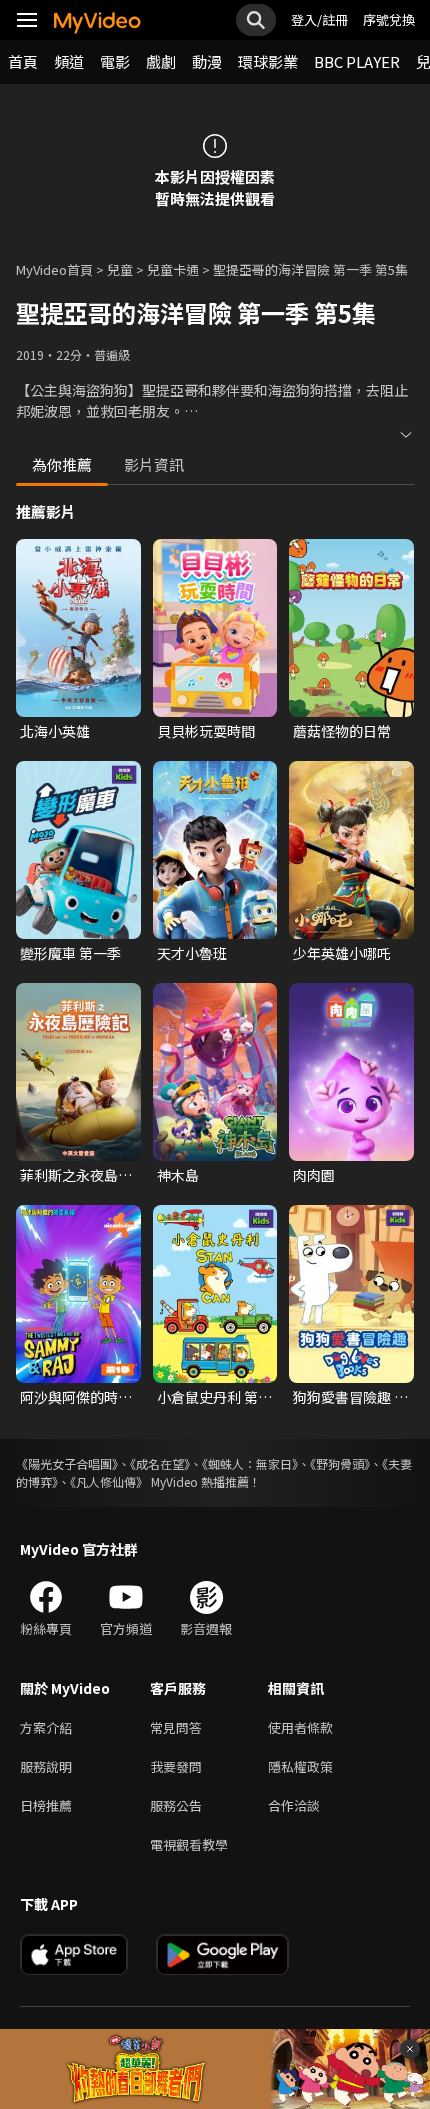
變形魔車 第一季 (70, 953)
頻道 (69, 61)
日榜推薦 (46, 1805)
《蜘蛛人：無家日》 (250, 1463)
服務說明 (46, 1766)
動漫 (207, 61)
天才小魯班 (192, 953)
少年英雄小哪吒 (342, 953)
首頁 (23, 61)
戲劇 (161, 61)
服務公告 (176, 1805)
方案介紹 (46, 1727)
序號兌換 (389, 19)
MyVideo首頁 (54, 269)
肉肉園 (314, 1175)
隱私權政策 (300, 1766)
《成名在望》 (160, 1463)
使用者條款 (300, 1727)
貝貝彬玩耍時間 (206, 731)
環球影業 (268, 61)
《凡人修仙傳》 (109, 1481)
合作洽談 (294, 1805)
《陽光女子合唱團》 (67, 1463)
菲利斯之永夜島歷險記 (76, 1175)
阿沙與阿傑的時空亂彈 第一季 (76, 1397)
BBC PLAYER (357, 61)
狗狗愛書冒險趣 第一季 (350, 1397)
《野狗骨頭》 (340, 1463)
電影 (115, 61)
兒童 (120, 269)
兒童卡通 (173, 269)
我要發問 (176, 1766)
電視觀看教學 (189, 1844)
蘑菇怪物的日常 (342, 731)
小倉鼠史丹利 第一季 (214, 1397)
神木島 (178, 1175)
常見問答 (176, 1727)
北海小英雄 (55, 731)
